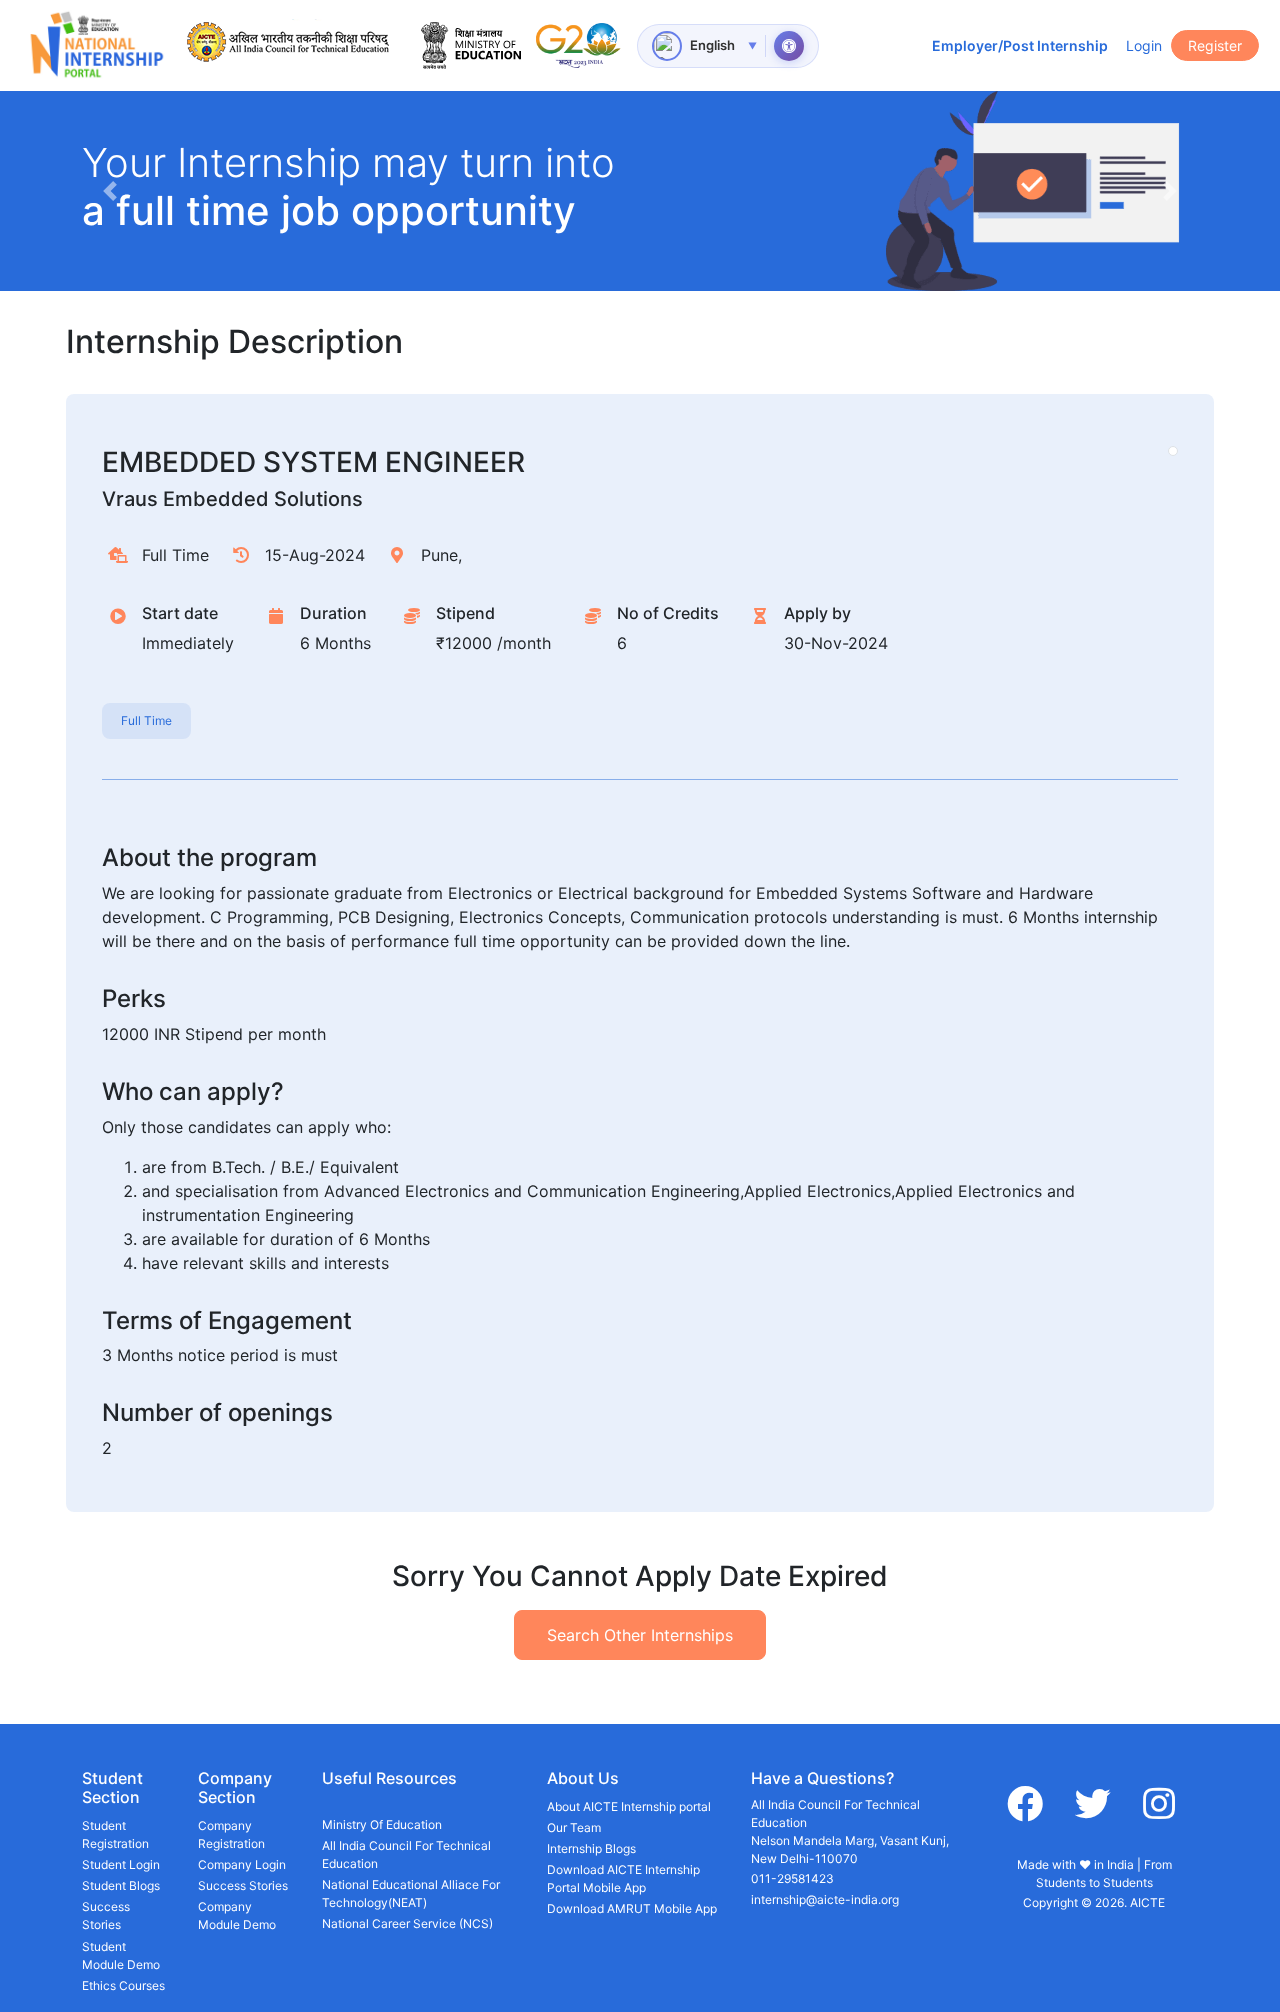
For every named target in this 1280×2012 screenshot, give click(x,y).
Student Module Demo (121, 1955)
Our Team (574, 1827)
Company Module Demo (237, 1915)
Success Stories (106, 1915)
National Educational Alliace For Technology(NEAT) (411, 1893)
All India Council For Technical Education (406, 1854)
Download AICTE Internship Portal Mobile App (623, 1878)
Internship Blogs (591, 1848)
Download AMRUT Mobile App (632, 1908)
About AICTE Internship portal (629, 1806)
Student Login (121, 1864)
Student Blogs (121, 1885)
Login (1144, 45)
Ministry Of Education (382, 1824)
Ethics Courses (123, 1985)
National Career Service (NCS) (407, 1923)
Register (1215, 45)
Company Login (242, 1864)
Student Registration (115, 1834)
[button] (109, 191)
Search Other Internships (640, 1635)
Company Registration (231, 1834)
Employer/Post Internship (1020, 45)
